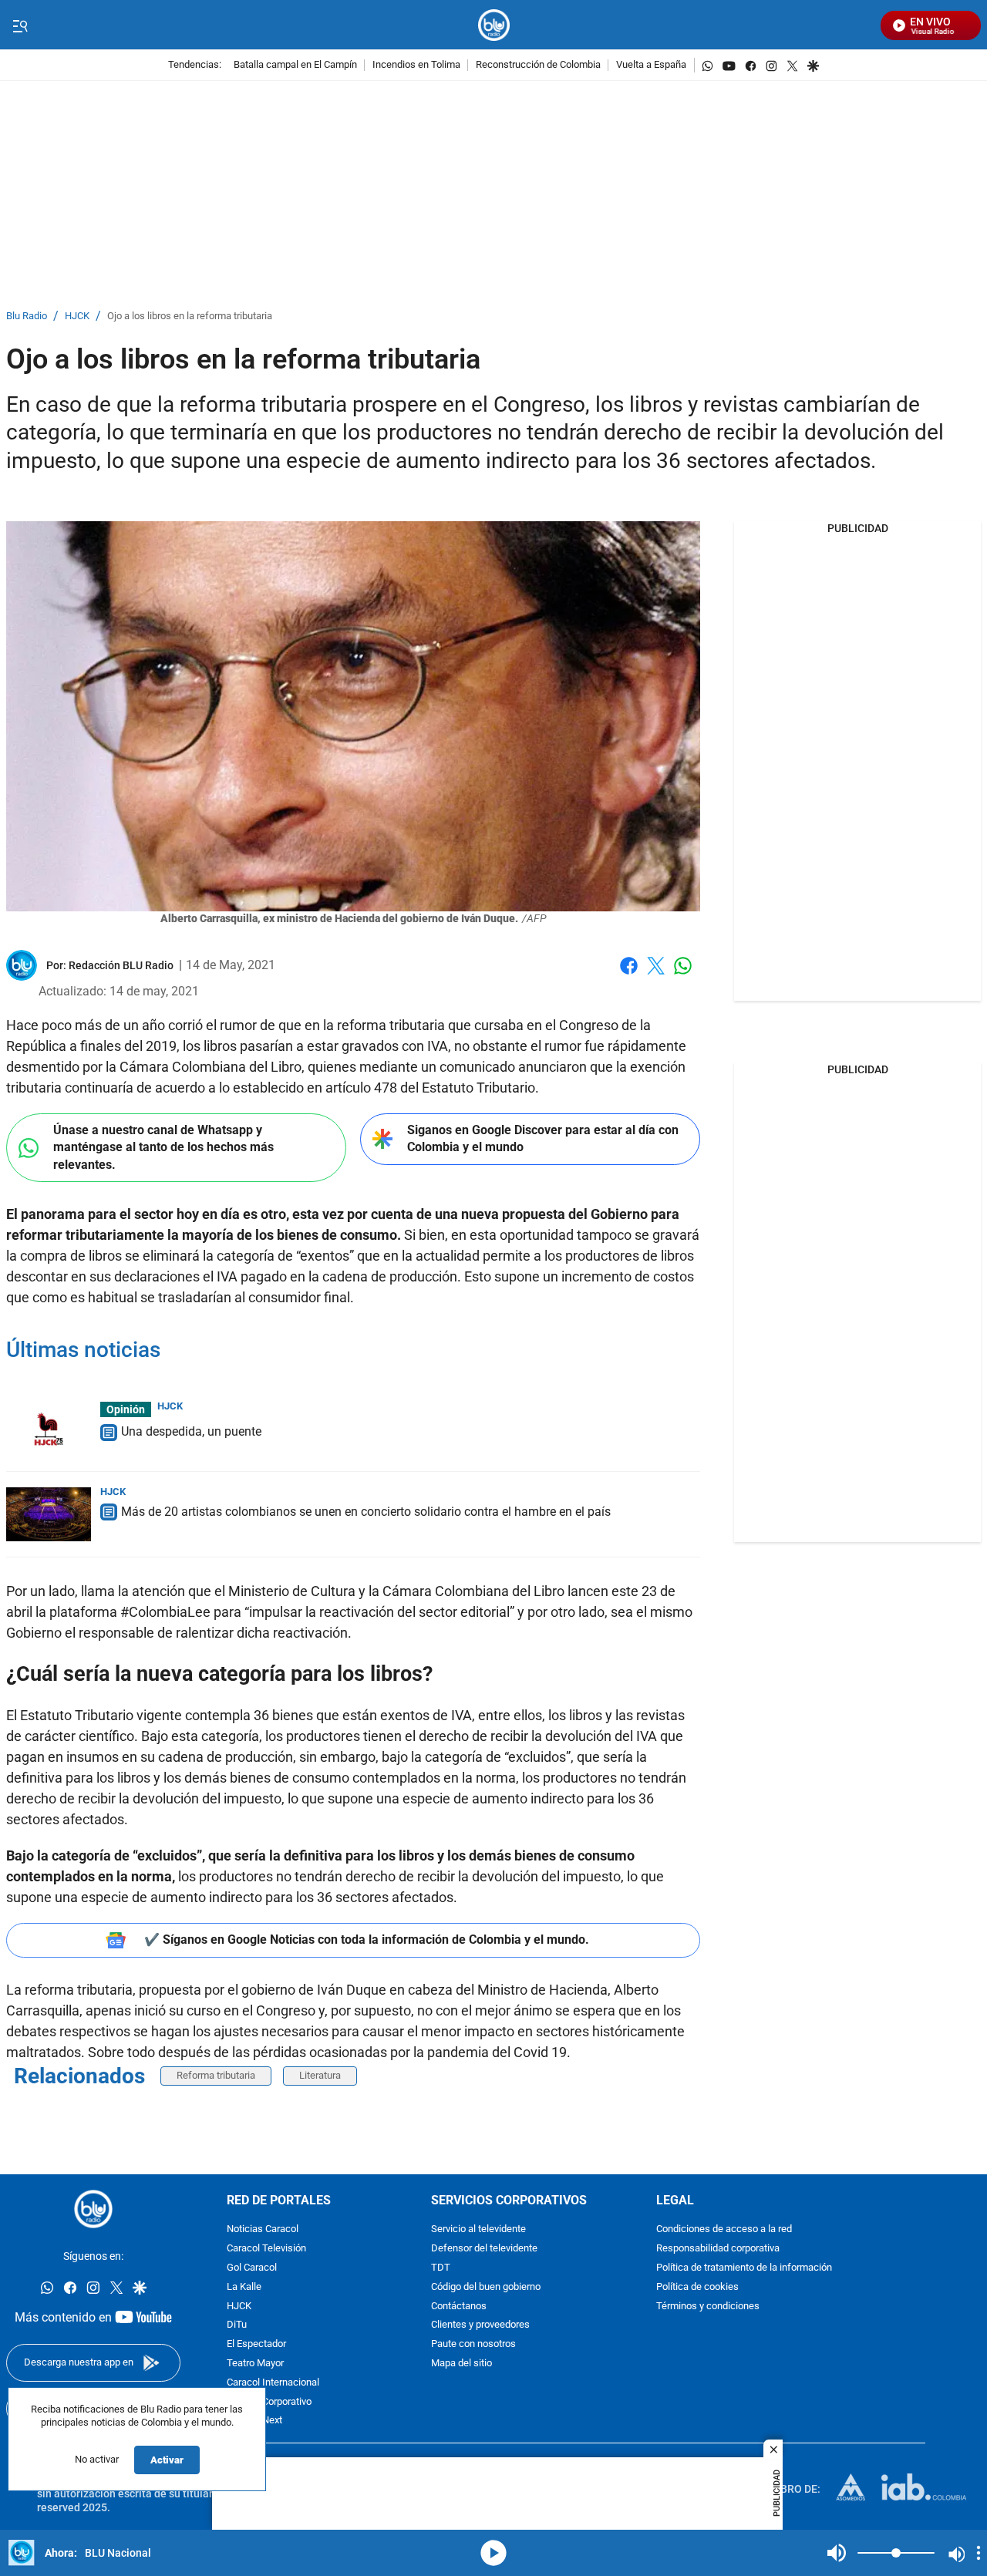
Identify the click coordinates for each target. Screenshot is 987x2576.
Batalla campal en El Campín (295, 65)
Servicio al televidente (478, 2229)
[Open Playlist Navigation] (979, 2553)
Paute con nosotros (473, 2344)
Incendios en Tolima (416, 65)
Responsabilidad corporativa (718, 2249)
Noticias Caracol (263, 2229)
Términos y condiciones (708, 2306)
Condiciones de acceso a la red (724, 2229)
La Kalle (244, 2286)
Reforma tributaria (216, 2075)
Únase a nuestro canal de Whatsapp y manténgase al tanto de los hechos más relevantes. (163, 1147)
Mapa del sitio (461, 2364)
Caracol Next (254, 2421)
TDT (441, 2268)
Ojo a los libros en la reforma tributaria (190, 317)
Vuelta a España (651, 65)
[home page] (494, 25)
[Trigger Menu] (20, 25)
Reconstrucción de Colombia (538, 65)
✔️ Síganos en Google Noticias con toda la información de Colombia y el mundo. (367, 1940)
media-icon (493, 2553)
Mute (837, 2553)
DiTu (237, 2325)
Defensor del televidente (484, 2249)
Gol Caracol (252, 2268)
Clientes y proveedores (480, 2325)
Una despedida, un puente (191, 1431)
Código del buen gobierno (486, 2286)
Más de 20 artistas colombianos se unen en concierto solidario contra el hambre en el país (366, 1512)
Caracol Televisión (266, 2249)
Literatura (320, 2075)
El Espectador (256, 2344)
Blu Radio (27, 317)
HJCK (77, 317)
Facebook (629, 975)
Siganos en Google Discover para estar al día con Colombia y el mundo (543, 1139)
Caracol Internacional (273, 2382)
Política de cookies (697, 2286)
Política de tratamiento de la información (744, 2268)
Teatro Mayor (255, 2364)
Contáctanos (459, 2306)
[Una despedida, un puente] (49, 1429)
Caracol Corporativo (269, 2401)
